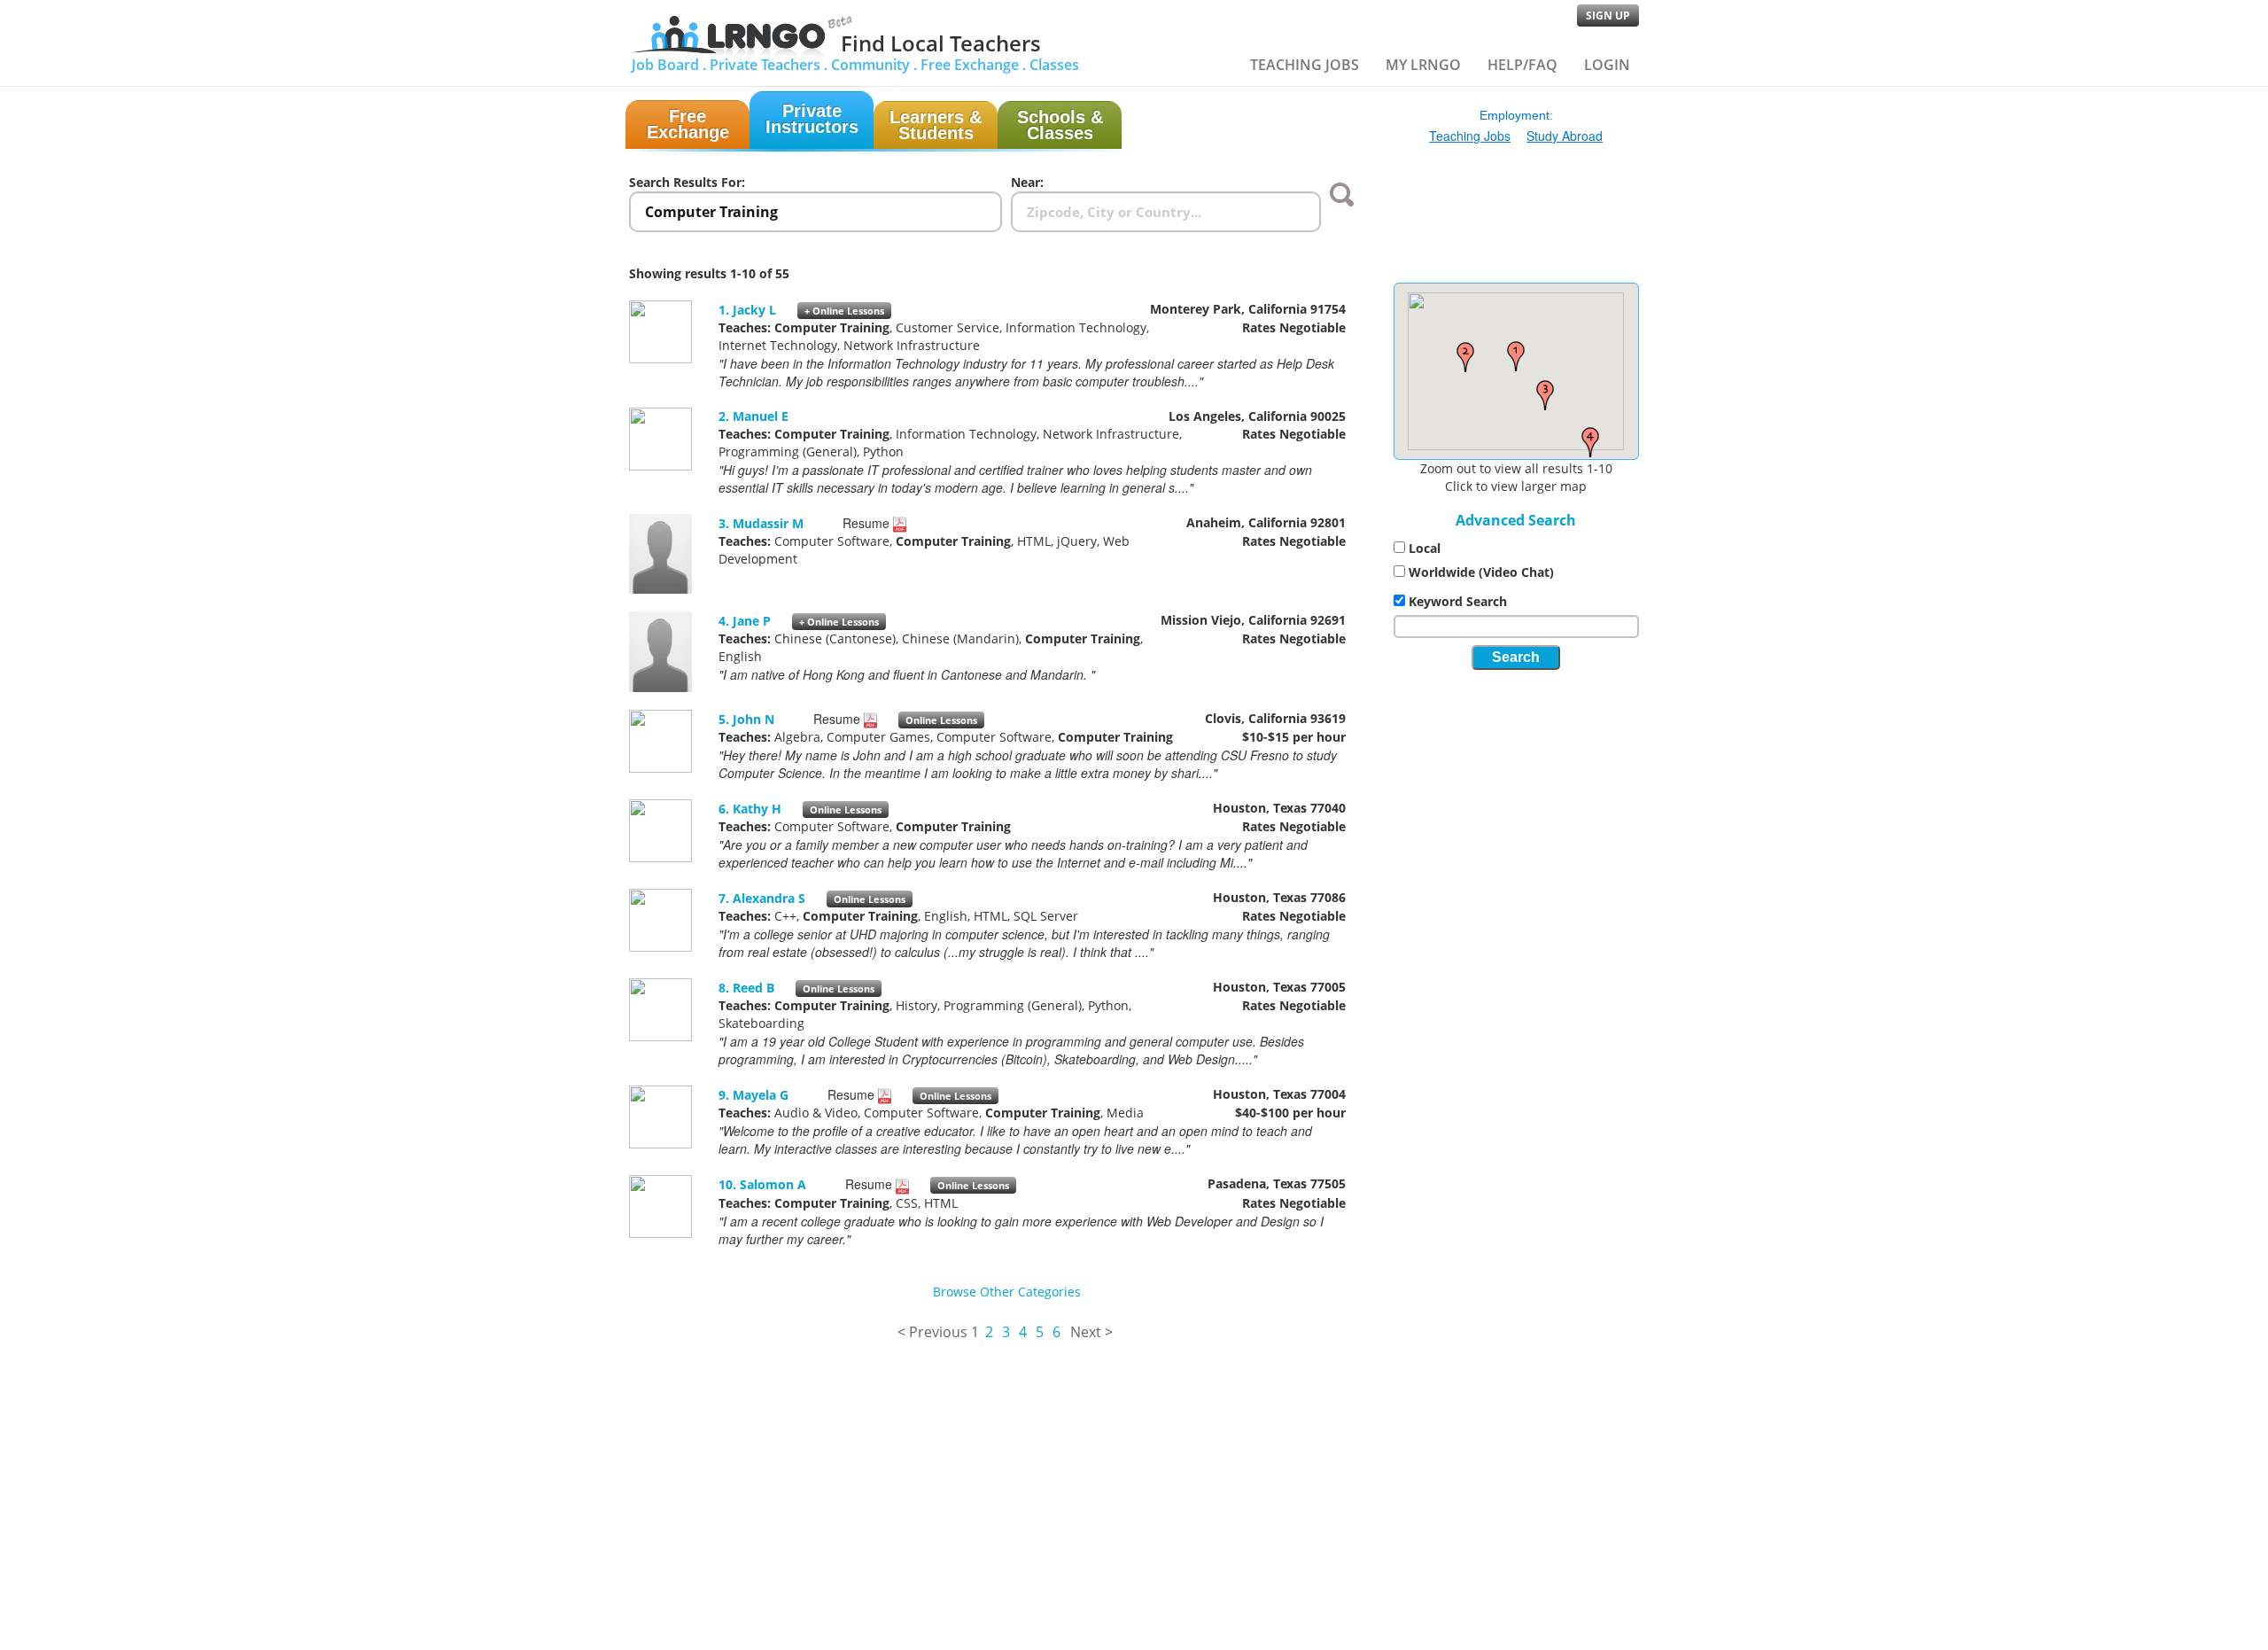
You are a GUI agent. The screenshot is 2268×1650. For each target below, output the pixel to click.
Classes (1054, 65)
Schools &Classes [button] (1060, 125)
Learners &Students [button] (936, 125)
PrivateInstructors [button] (812, 119)
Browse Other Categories (1007, 1292)
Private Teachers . (769, 65)
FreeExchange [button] (688, 124)
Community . (874, 65)
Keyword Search (1458, 601)
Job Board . (669, 65)
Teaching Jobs (1305, 65)
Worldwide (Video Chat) (1481, 572)
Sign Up (1608, 16)
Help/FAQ (1522, 65)
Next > (1091, 1332)
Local (1425, 548)
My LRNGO (1423, 65)
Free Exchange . (973, 65)
